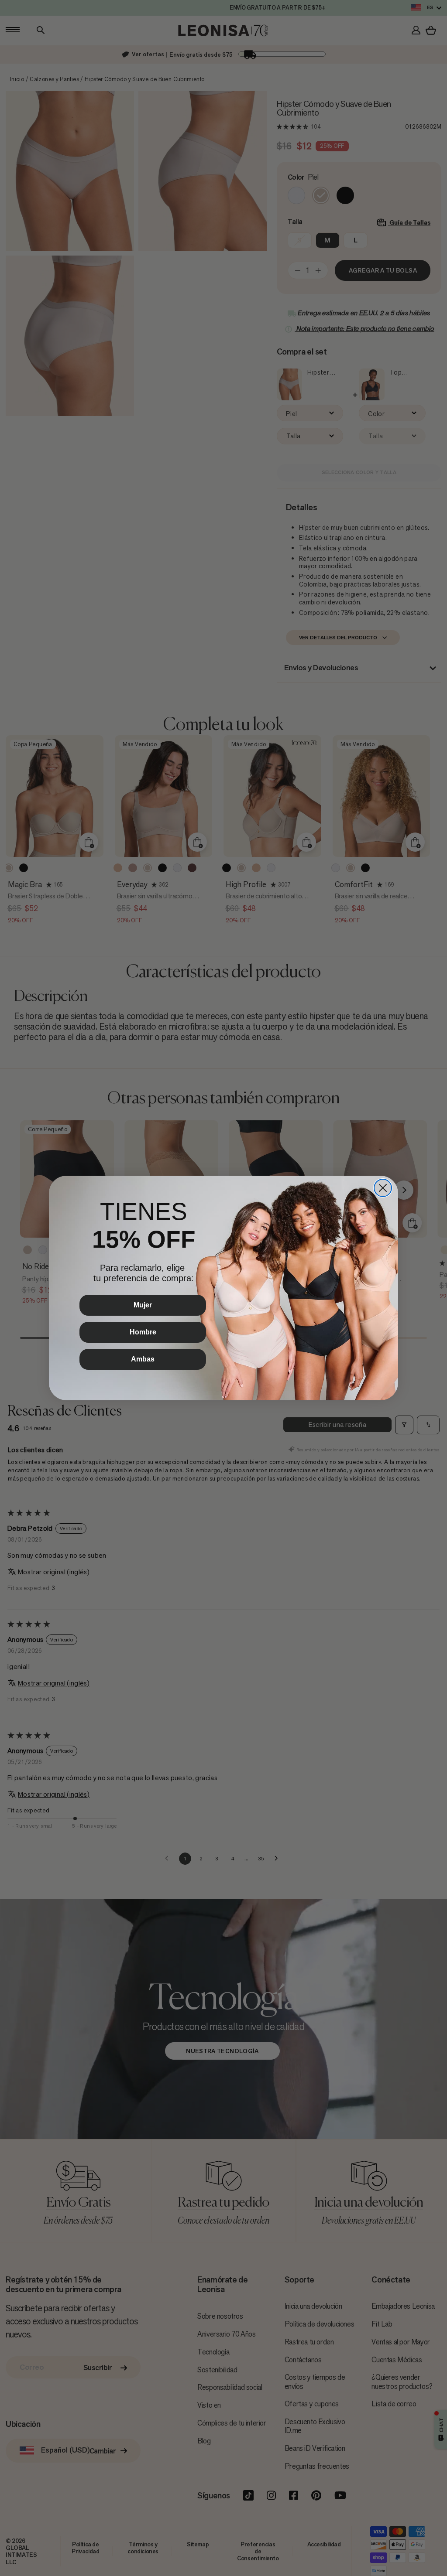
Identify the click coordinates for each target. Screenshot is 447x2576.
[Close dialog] (383, 1188)
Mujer (143, 1305)
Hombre (143, 1332)
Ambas (143, 1359)
